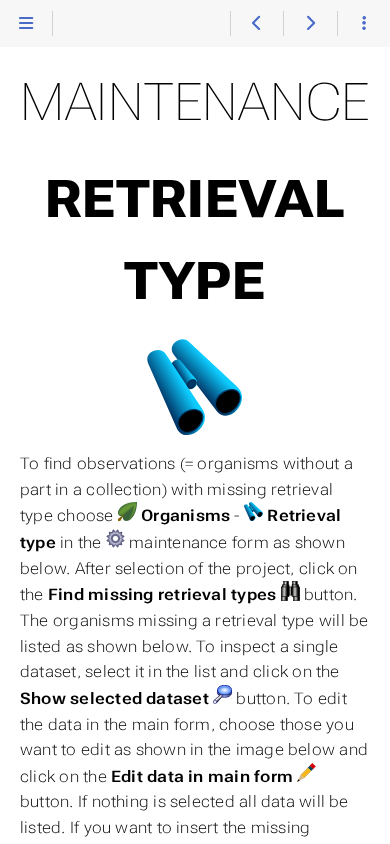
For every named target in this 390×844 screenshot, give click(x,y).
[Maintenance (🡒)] (309, 24)
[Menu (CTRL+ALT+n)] (26, 24)
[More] (363, 24)
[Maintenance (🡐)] (256, 24)
